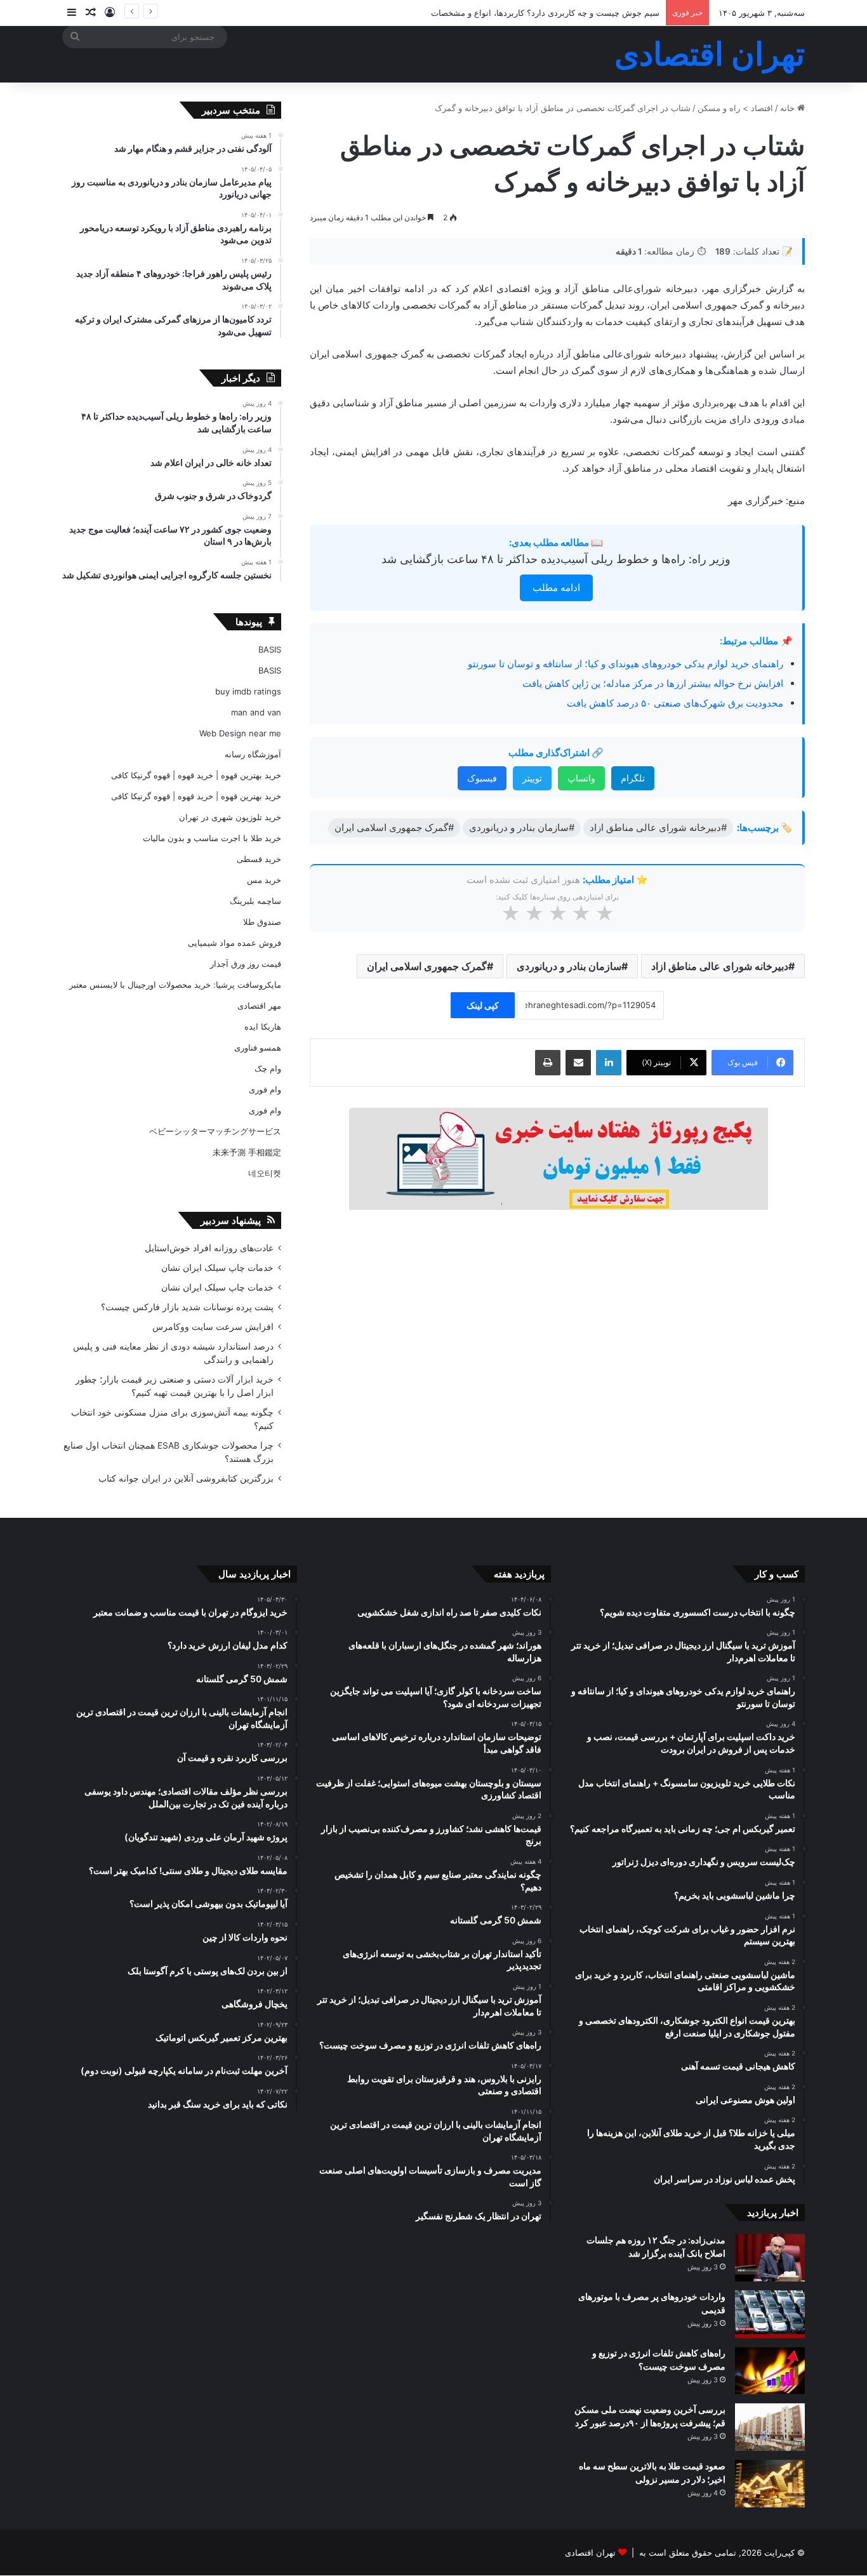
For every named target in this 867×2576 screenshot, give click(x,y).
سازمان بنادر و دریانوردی (569, 966)
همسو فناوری (258, 1047)
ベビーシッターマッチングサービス (215, 1131)
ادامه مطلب (556, 588)
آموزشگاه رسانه (253, 754)
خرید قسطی (259, 859)
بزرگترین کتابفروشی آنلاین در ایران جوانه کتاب (186, 1478)
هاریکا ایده (263, 1026)
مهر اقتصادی (259, 1006)
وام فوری (265, 1089)
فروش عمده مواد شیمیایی (235, 943)
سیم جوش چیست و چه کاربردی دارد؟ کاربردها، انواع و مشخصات (545, 13)
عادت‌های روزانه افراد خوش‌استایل (209, 1248)
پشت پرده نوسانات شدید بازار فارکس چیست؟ (187, 1307)
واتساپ (581, 778)
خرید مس (264, 880)
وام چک (268, 1068)
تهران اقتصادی (590, 2553)
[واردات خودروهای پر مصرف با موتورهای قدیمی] (770, 2314)
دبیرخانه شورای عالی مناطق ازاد (720, 966)
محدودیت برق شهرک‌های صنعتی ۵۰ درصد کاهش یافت (675, 703)
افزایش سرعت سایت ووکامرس (213, 1327)
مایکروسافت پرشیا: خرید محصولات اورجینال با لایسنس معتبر (175, 985)
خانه (789, 108)
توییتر (532, 778)
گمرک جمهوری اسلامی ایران (427, 966)
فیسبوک (482, 778)
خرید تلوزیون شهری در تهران (230, 817)
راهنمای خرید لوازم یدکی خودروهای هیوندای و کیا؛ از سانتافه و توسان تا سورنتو (625, 664)
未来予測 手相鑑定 (247, 1152)
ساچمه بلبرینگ (255, 901)
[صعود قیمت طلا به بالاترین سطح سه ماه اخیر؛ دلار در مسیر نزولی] (770, 2484)
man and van (256, 712)
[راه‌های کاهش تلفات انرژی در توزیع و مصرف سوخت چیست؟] (770, 2371)
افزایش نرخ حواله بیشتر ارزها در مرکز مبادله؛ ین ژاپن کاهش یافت (653, 683)
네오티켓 (265, 1173)
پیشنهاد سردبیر (231, 1220)
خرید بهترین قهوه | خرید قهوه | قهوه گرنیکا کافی (196, 775)
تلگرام (633, 778)
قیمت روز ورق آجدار (246, 964)
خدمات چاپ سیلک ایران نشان (217, 1268)
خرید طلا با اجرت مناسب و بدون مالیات (212, 838)
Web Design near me (240, 733)
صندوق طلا (262, 922)
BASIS (270, 649)
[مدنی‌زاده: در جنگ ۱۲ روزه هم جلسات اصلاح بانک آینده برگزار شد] (770, 2258)
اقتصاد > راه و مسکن (735, 108)
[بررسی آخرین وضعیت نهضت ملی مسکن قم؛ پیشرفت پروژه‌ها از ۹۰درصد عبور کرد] (770, 2427)
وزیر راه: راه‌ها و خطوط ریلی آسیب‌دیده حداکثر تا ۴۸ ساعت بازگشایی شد (556, 559)
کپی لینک (483, 1005)
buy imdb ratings (248, 691)
